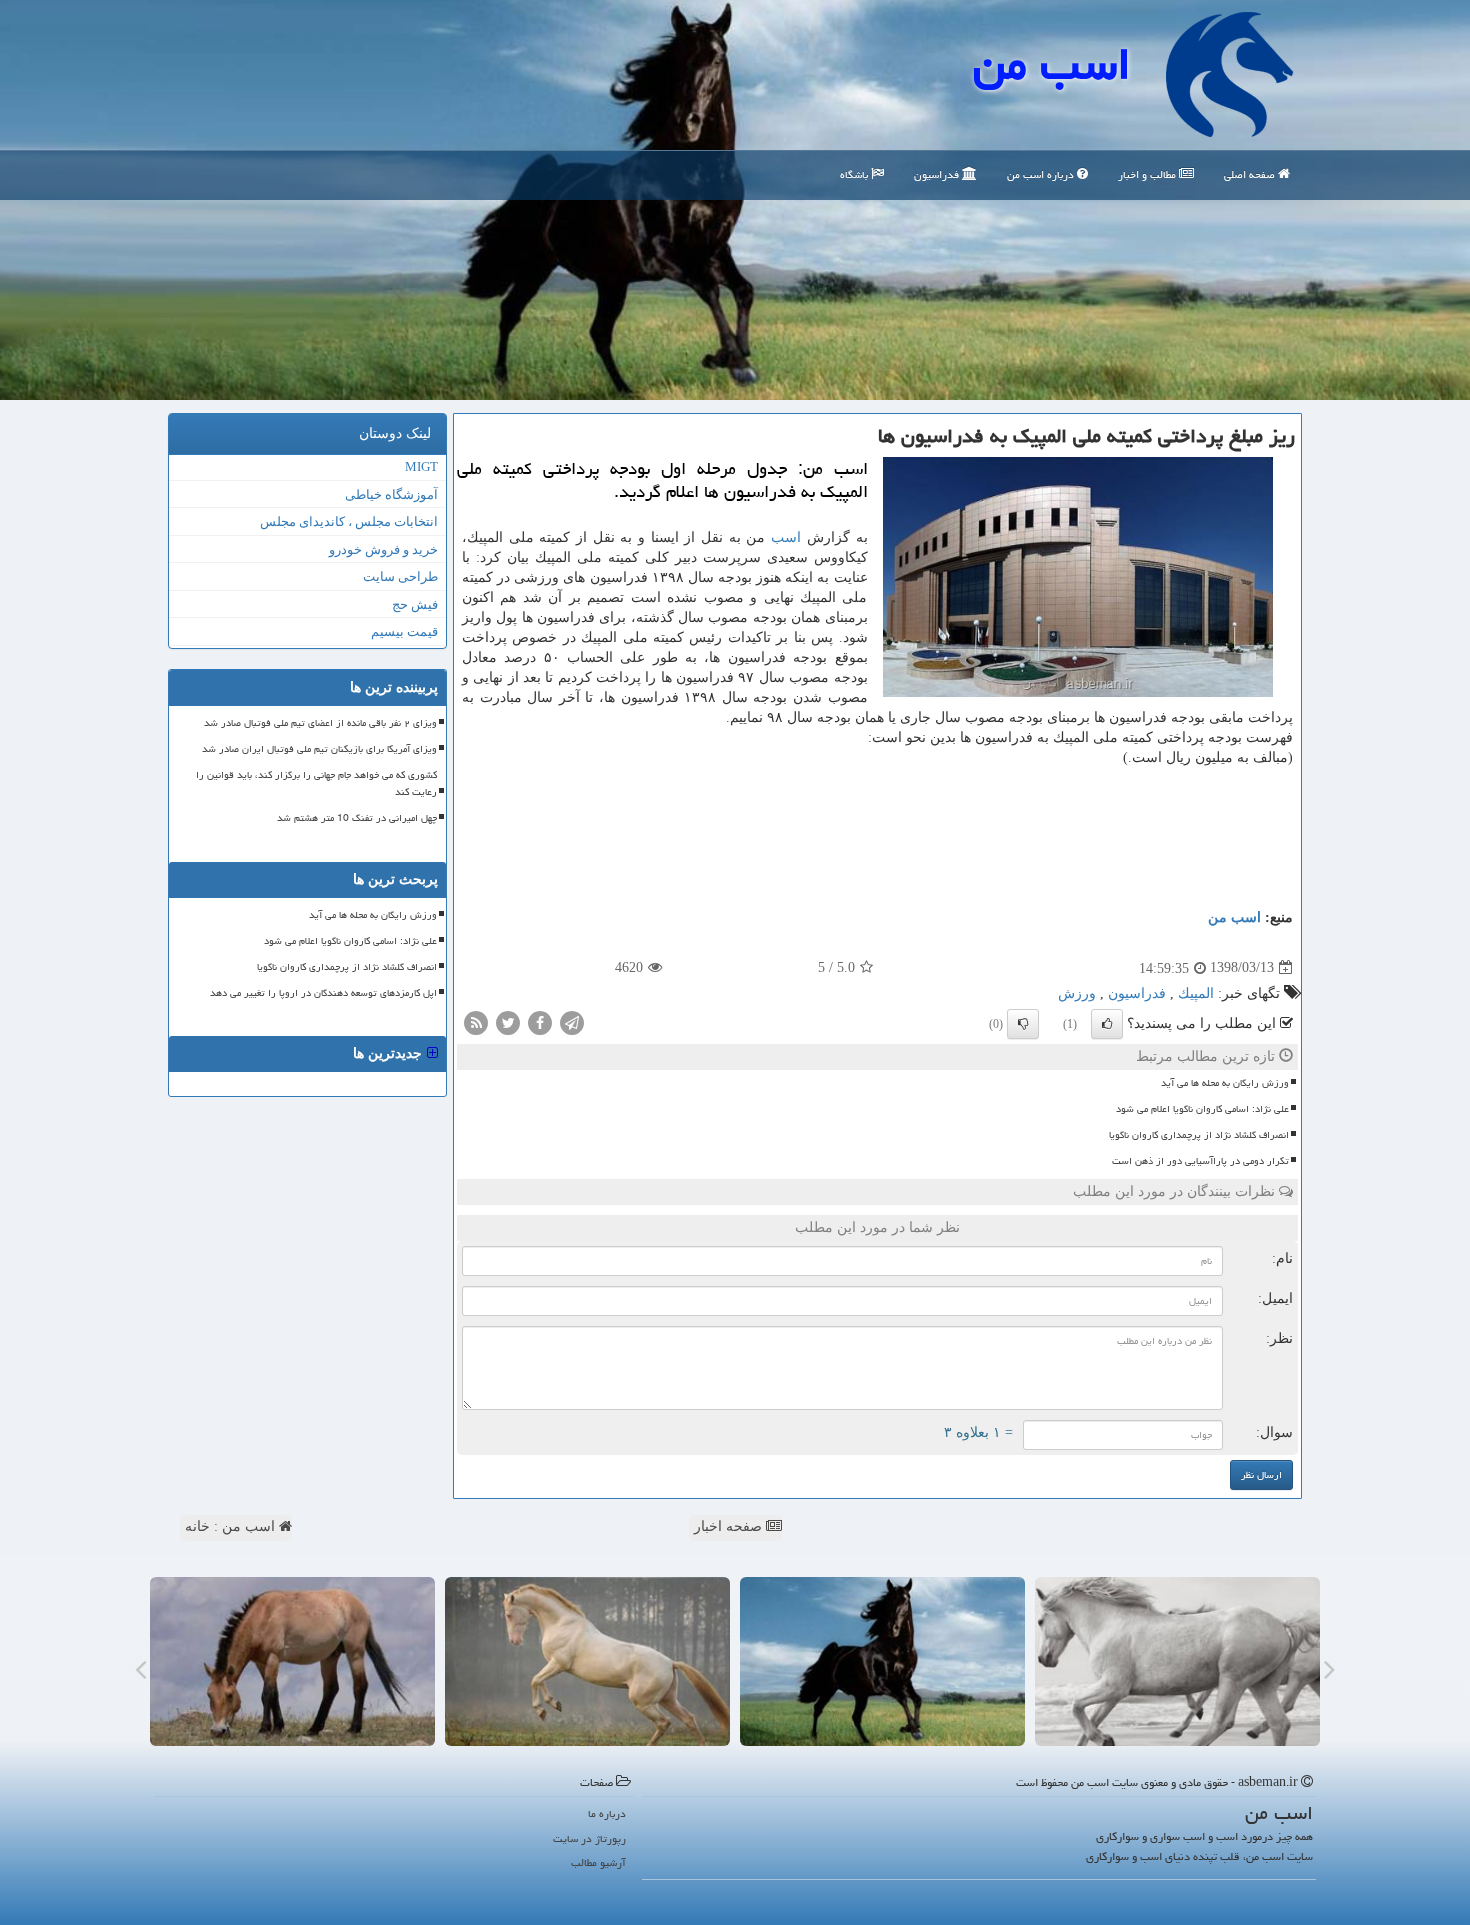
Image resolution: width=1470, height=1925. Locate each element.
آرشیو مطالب (598, 1862)
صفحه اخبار (730, 1526)
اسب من (1052, 64)
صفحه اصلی (1251, 174)
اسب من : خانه (232, 1526)
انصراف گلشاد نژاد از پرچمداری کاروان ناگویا (1199, 1135)
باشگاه (855, 174)
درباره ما (607, 1813)
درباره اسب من (1042, 174)
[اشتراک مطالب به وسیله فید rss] (476, 1021)
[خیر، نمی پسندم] (1023, 1024)
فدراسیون (938, 174)
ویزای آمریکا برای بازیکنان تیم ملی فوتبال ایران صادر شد (319, 749)
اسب (786, 537)
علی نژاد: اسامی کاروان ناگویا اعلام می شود (1202, 1109)
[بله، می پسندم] (1107, 1024)
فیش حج (415, 604)
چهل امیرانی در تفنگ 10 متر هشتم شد (357, 818)
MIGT (421, 466)
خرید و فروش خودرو (383, 549)
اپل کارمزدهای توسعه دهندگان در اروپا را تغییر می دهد (323, 993)
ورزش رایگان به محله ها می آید (1225, 1083)
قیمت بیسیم (404, 631)
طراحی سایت (400, 576)
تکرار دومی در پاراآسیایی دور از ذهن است (1200, 1161)
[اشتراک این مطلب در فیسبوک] (540, 1021)
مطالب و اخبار (1148, 174)
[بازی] (1177, 1661)
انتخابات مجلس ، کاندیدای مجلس (349, 521)
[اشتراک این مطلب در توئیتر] (508, 1021)
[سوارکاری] (292, 1661)
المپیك (1196, 993)
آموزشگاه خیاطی (391, 494)
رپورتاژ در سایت (589, 1838)
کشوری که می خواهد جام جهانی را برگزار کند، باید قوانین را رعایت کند (316, 783)
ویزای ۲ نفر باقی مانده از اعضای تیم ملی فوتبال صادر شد (320, 723)
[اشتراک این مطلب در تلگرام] (572, 1021)
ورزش (1077, 993)
